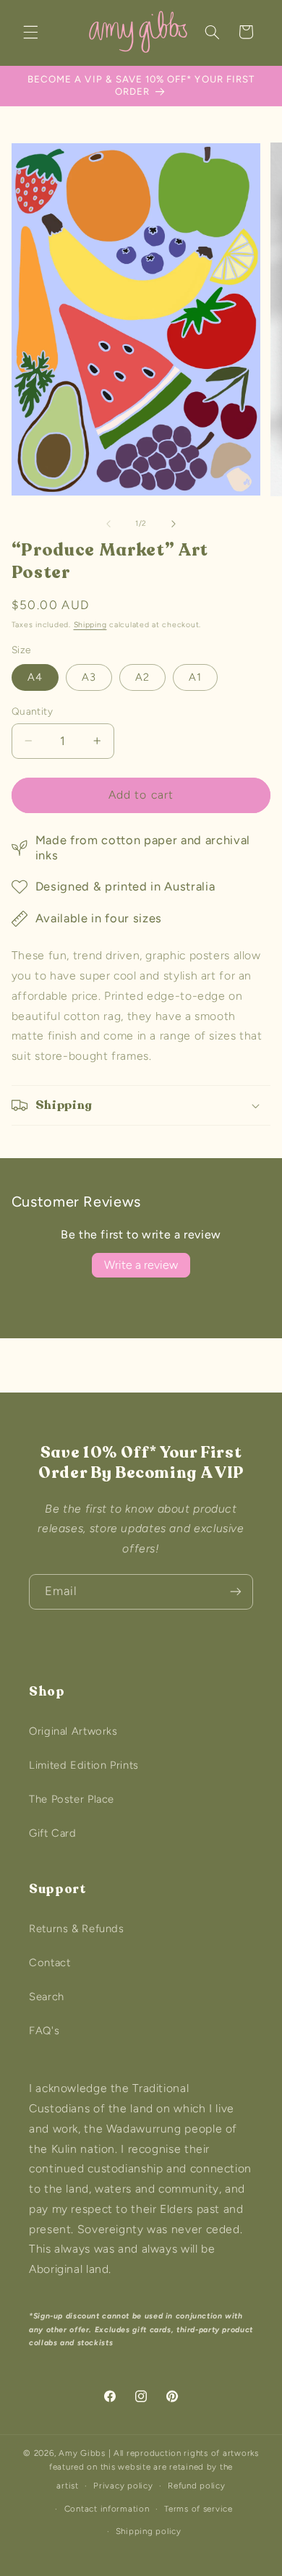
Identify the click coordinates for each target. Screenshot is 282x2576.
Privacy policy (123, 2486)
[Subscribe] (236, 1592)
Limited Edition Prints (84, 1765)
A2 (142, 677)
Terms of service (198, 2509)
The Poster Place (72, 1799)
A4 (35, 677)
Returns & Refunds (77, 1929)
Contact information (107, 2509)
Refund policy (197, 2486)
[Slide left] (108, 524)
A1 (195, 677)
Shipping (90, 625)
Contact (50, 1963)
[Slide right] (174, 524)
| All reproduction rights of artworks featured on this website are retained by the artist (154, 2469)
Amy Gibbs (82, 2453)
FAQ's (44, 2031)
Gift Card (53, 1833)
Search (47, 1997)
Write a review (141, 1265)
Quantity (32, 711)
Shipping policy (149, 2531)
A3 (89, 677)
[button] (30, 32)
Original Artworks (73, 1731)
